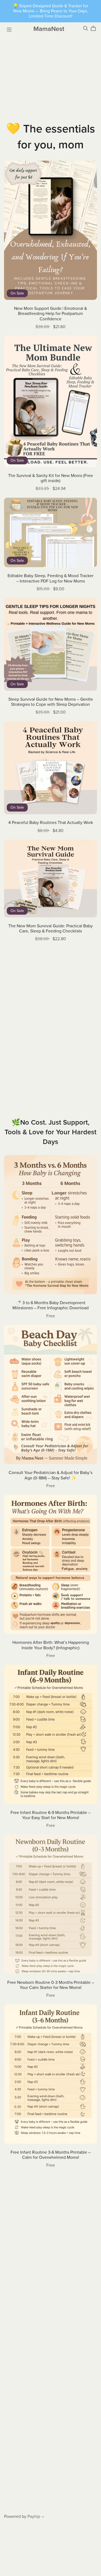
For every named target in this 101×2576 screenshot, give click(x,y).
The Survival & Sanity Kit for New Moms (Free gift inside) (50, 478)
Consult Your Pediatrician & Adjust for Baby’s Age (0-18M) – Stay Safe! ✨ (50, 1475)
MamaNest (49, 29)
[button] (43, 2517)
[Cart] (95, 29)
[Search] (86, 28)
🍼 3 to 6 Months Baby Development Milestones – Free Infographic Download (50, 1305)
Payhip (34, 2517)
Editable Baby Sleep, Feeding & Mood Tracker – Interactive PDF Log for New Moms (50, 578)
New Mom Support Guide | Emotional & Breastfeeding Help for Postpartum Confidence (50, 314)
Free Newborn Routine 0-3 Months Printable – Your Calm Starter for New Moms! (51, 1985)
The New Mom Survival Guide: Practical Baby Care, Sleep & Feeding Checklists (50, 929)
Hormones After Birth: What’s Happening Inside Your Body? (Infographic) (51, 1645)
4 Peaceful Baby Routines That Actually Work (51, 823)
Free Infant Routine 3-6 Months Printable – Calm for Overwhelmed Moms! (50, 2155)
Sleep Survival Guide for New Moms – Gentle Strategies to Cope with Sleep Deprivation (51, 702)
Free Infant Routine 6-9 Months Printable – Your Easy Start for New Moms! (50, 1815)
